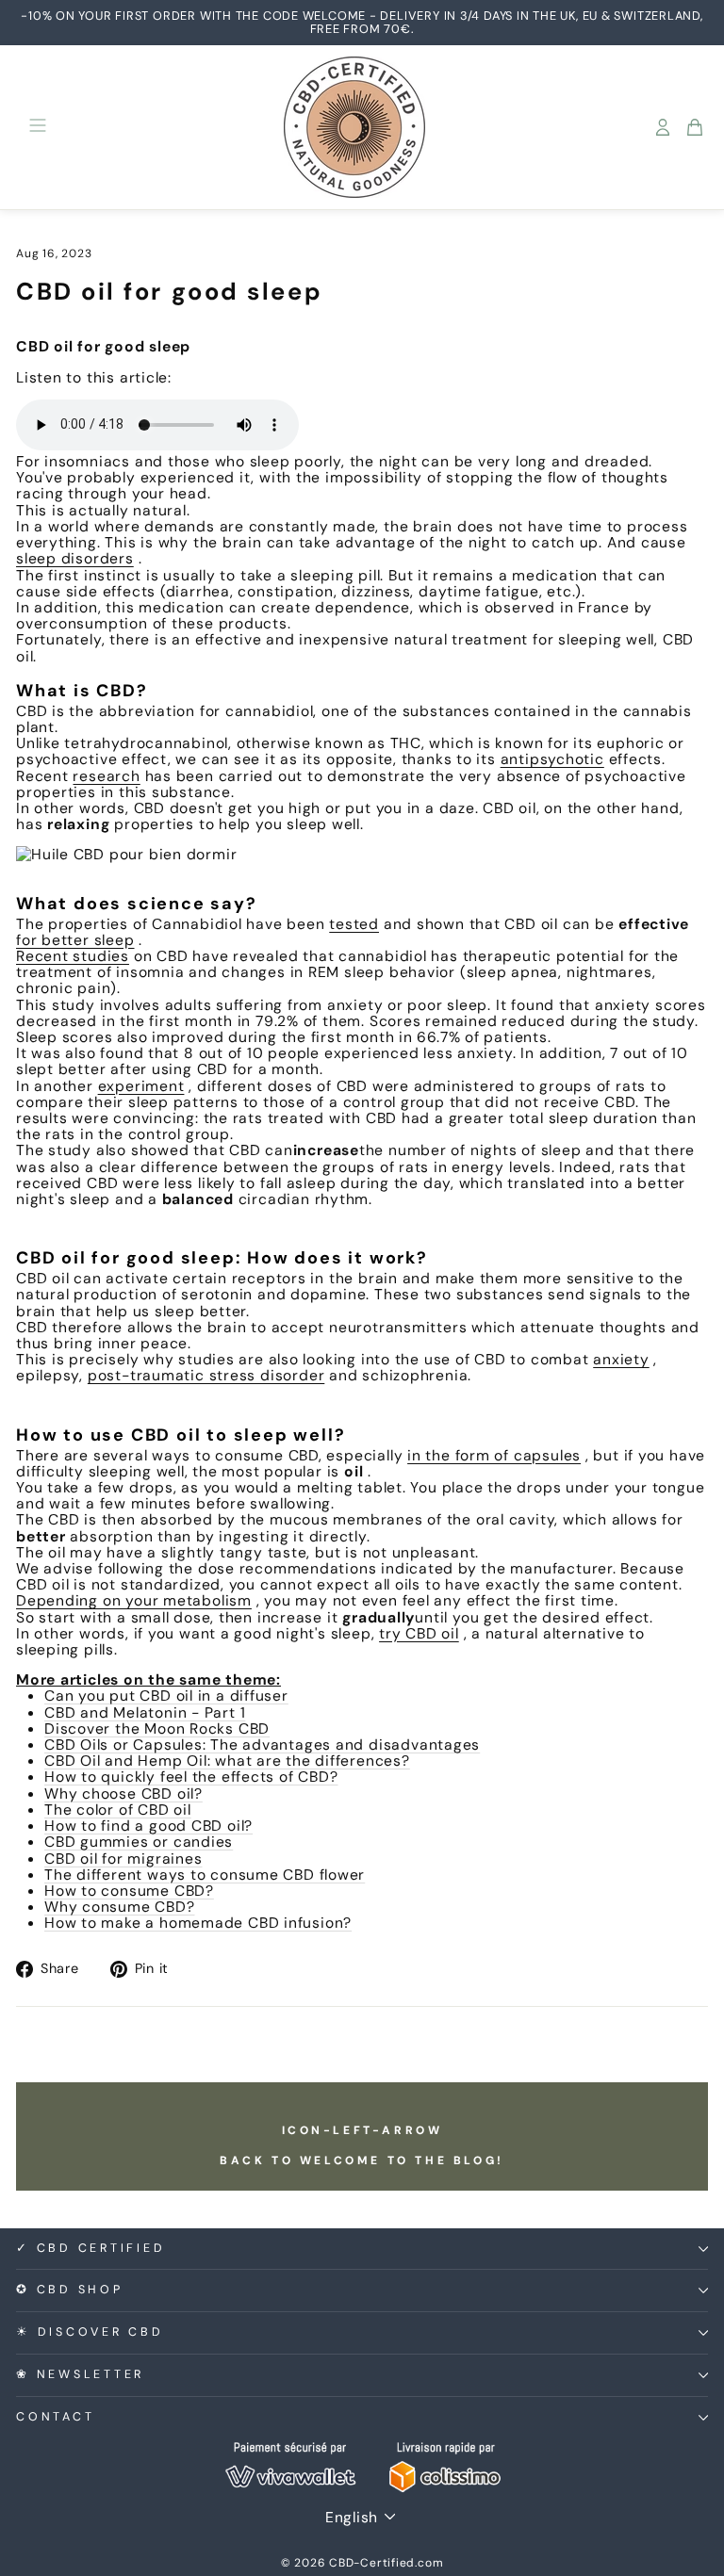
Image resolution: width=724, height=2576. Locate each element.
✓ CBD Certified (90, 2248)
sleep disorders (75, 558)
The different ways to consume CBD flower (205, 1875)
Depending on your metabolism (134, 1600)
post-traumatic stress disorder (206, 1375)
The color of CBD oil (118, 1810)
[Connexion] (663, 127)
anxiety (621, 1359)
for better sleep (75, 940)
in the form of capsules (494, 1455)
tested (354, 924)
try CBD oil (419, 1633)
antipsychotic (552, 759)
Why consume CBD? (120, 1907)
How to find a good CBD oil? (148, 1826)
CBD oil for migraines (123, 1859)
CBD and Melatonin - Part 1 (145, 1712)
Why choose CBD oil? (123, 1793)
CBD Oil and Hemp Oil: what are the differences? (227, 1761)
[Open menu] (38, 127)
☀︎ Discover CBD (90, 2332)
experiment (141, 1086)
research (106, 776)
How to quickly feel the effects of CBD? (191, 1777)
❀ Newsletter (80, 2374)
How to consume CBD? (129, 1891)
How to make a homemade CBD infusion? (198, 1923)
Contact (55, 2417)
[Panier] (695, 127)
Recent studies (73, 956)
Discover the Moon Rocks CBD (157, 1728)
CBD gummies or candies (139, 1842)
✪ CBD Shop (70, 2290)
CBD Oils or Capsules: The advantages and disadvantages (262, 1745)
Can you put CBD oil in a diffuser (166, 1696)
